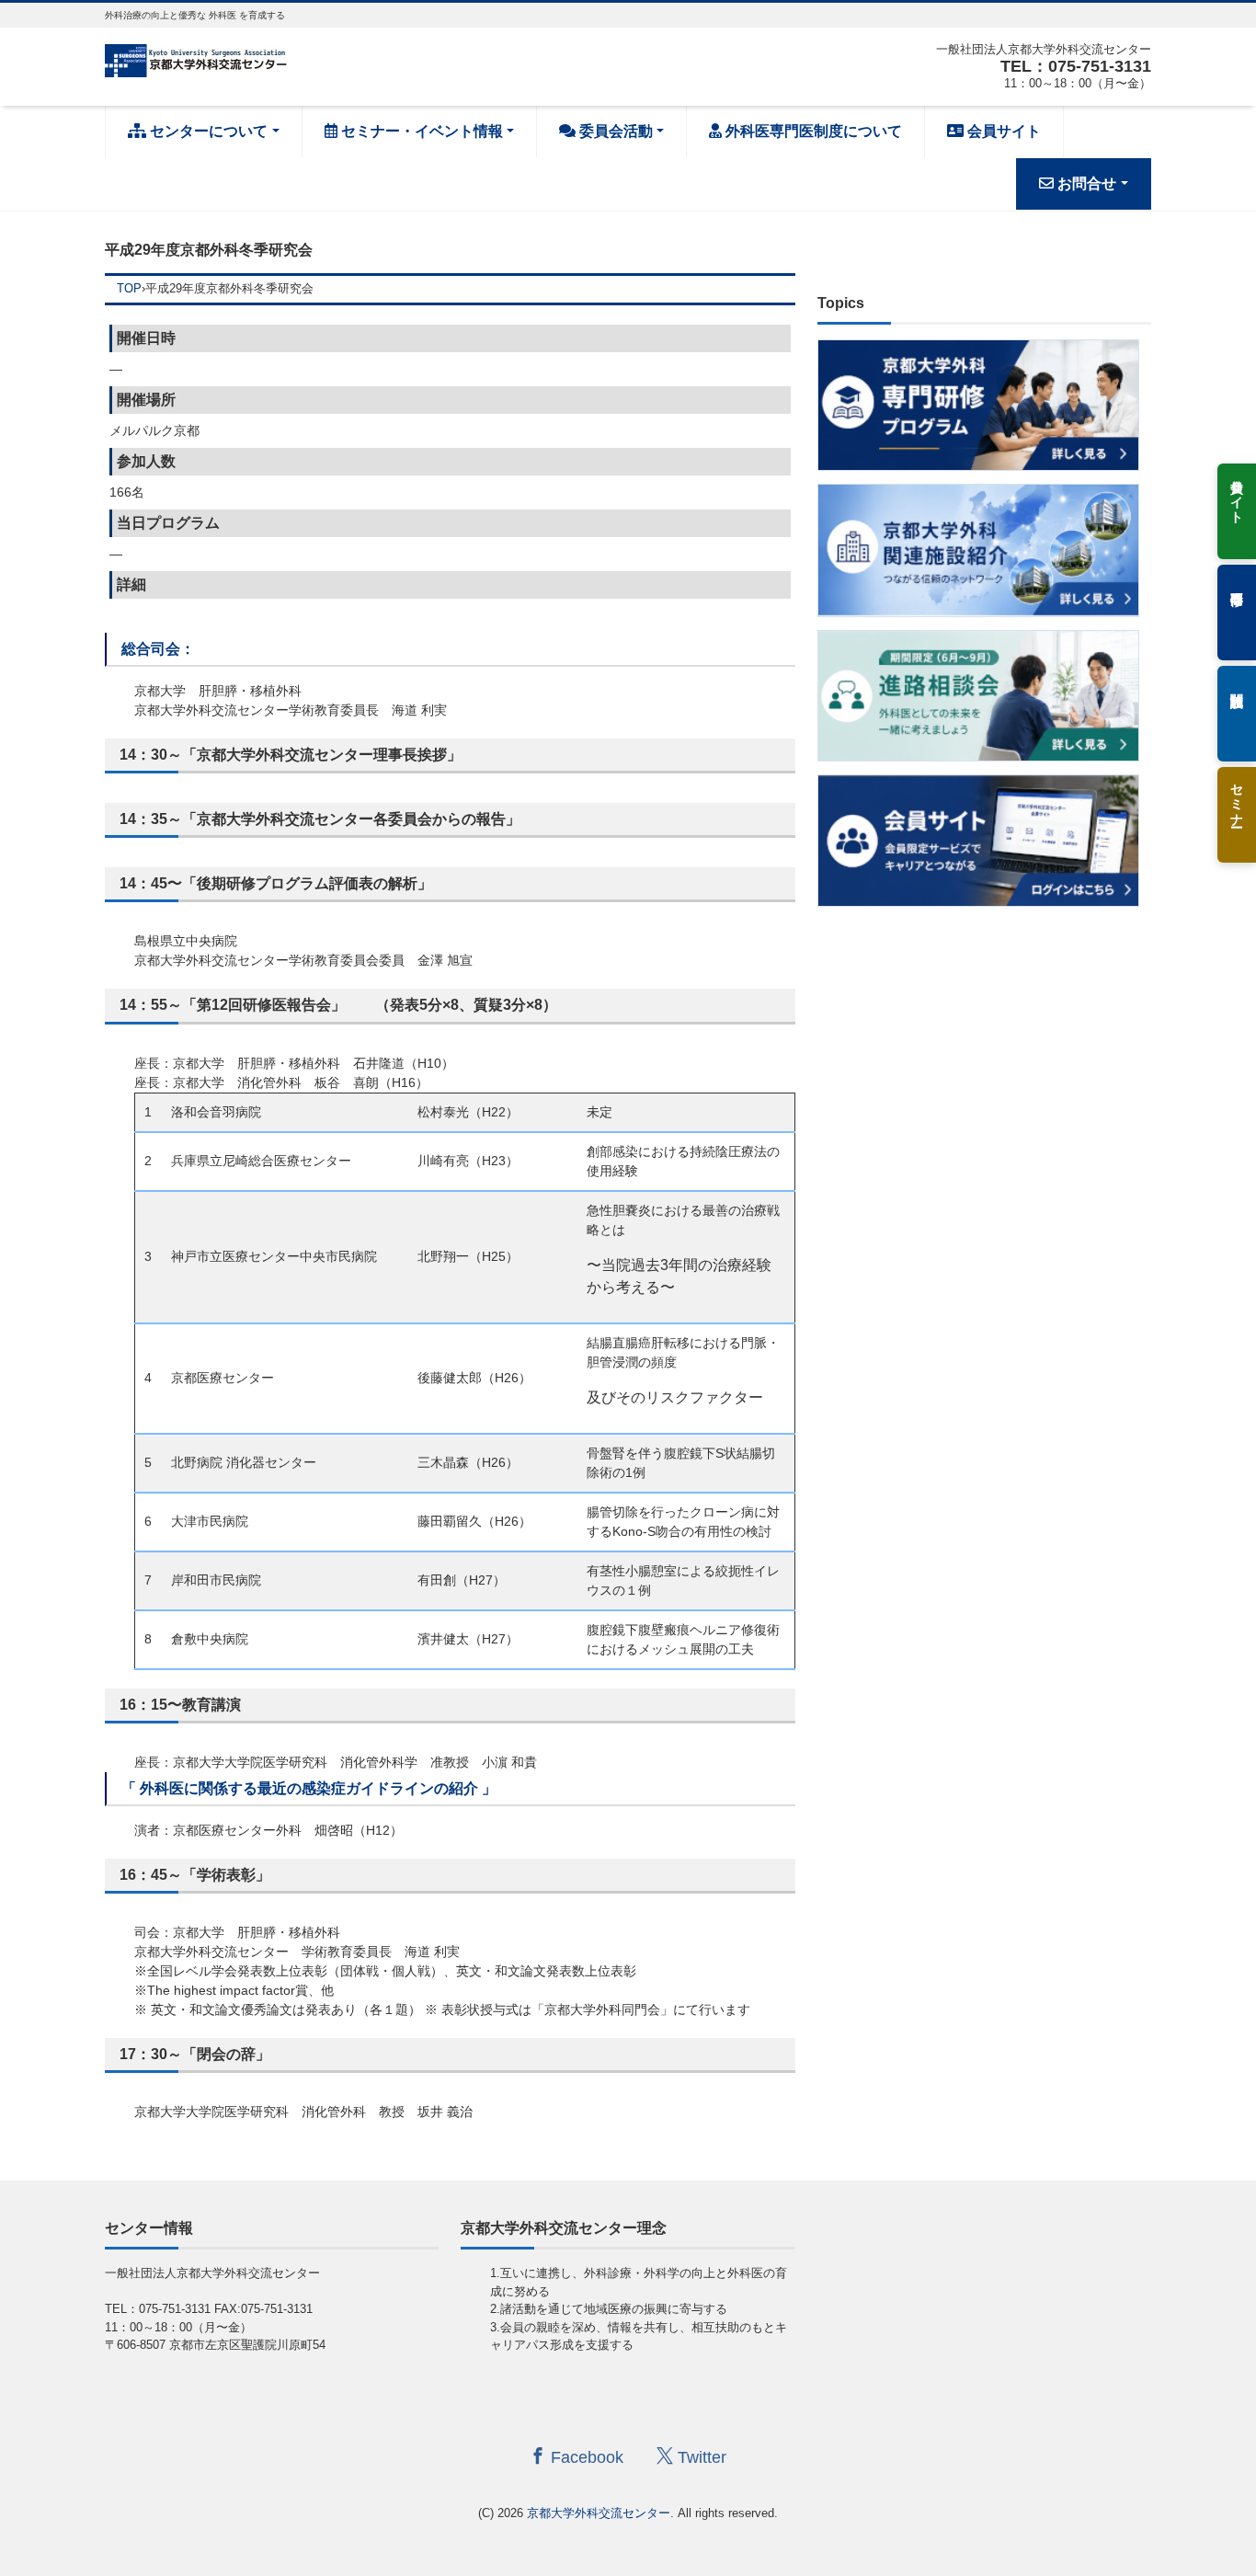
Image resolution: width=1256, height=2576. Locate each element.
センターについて (207, 131)
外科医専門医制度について (812, 131)
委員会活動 (614, 131)
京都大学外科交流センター (599, 2513)
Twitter (700, 2457)
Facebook (585, 2457)
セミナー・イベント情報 (420, 131)
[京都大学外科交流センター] (197, 58)
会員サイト (1002, 131)
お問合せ (1085, 183)
